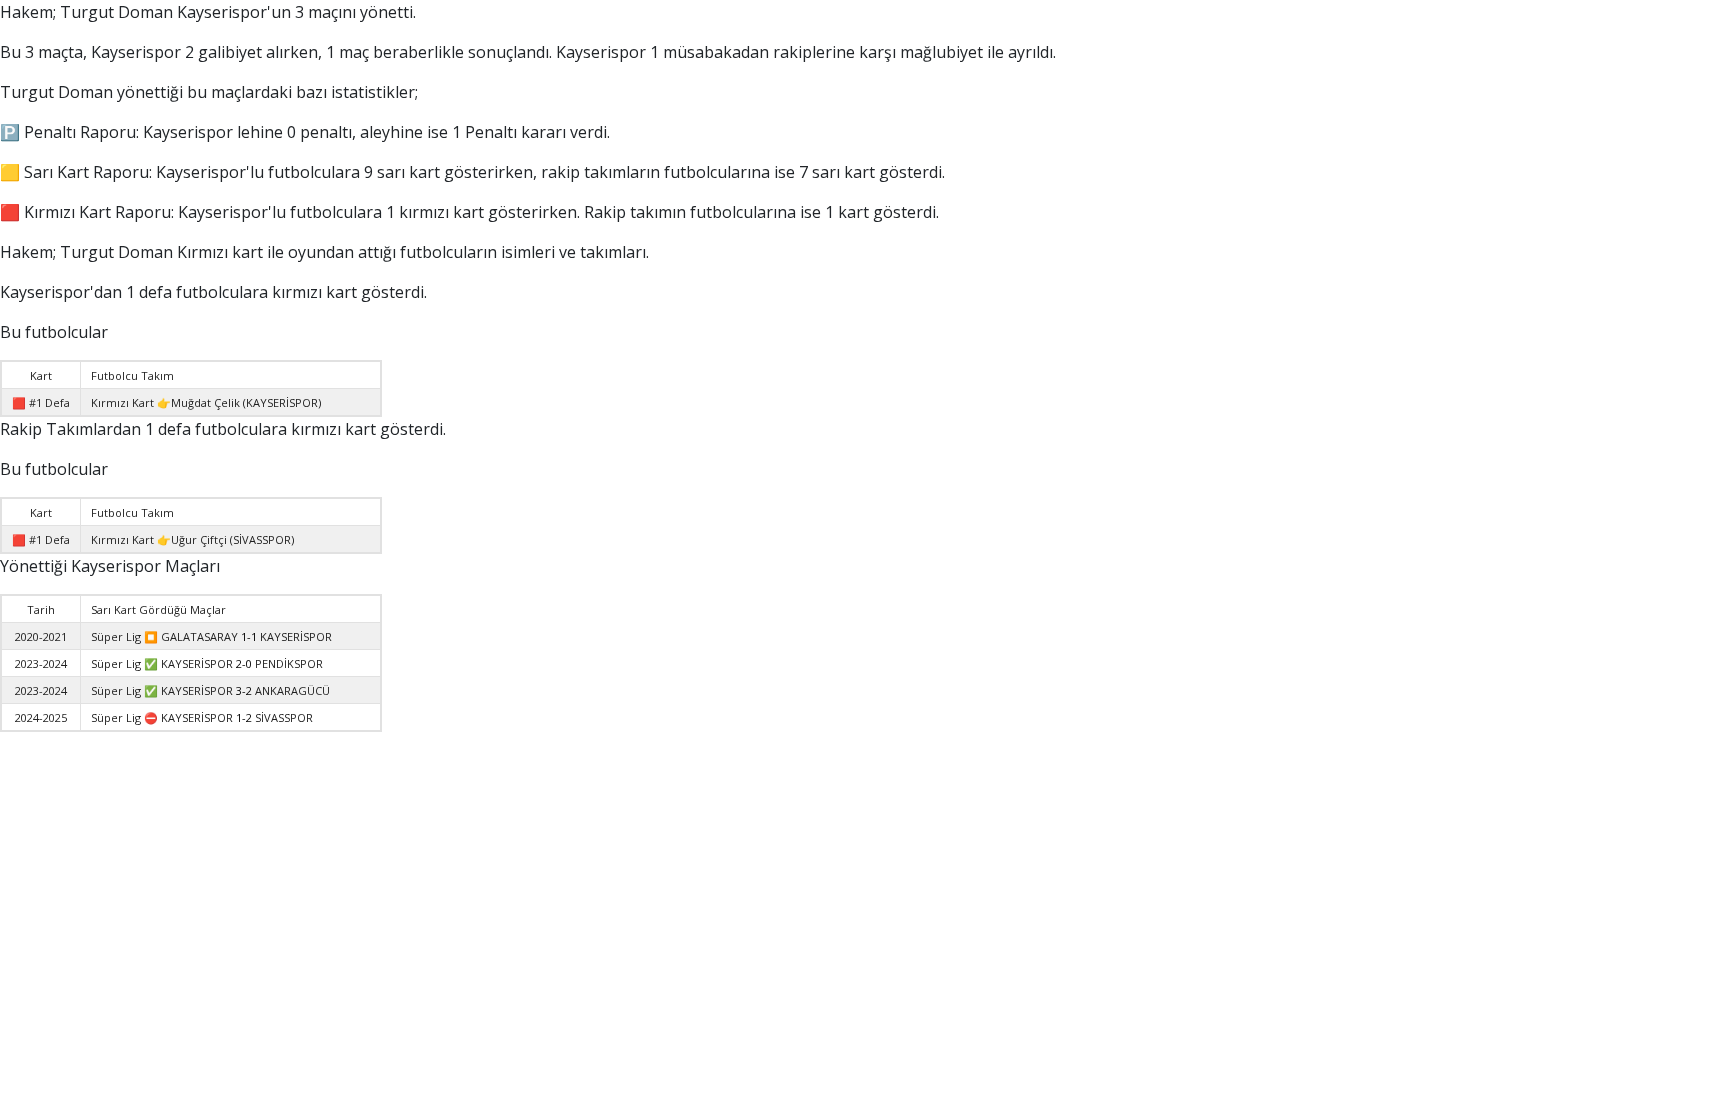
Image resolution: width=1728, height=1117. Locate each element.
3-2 (244, 690)
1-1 (249, 636)
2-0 (244, 663)
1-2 (244, 717)
